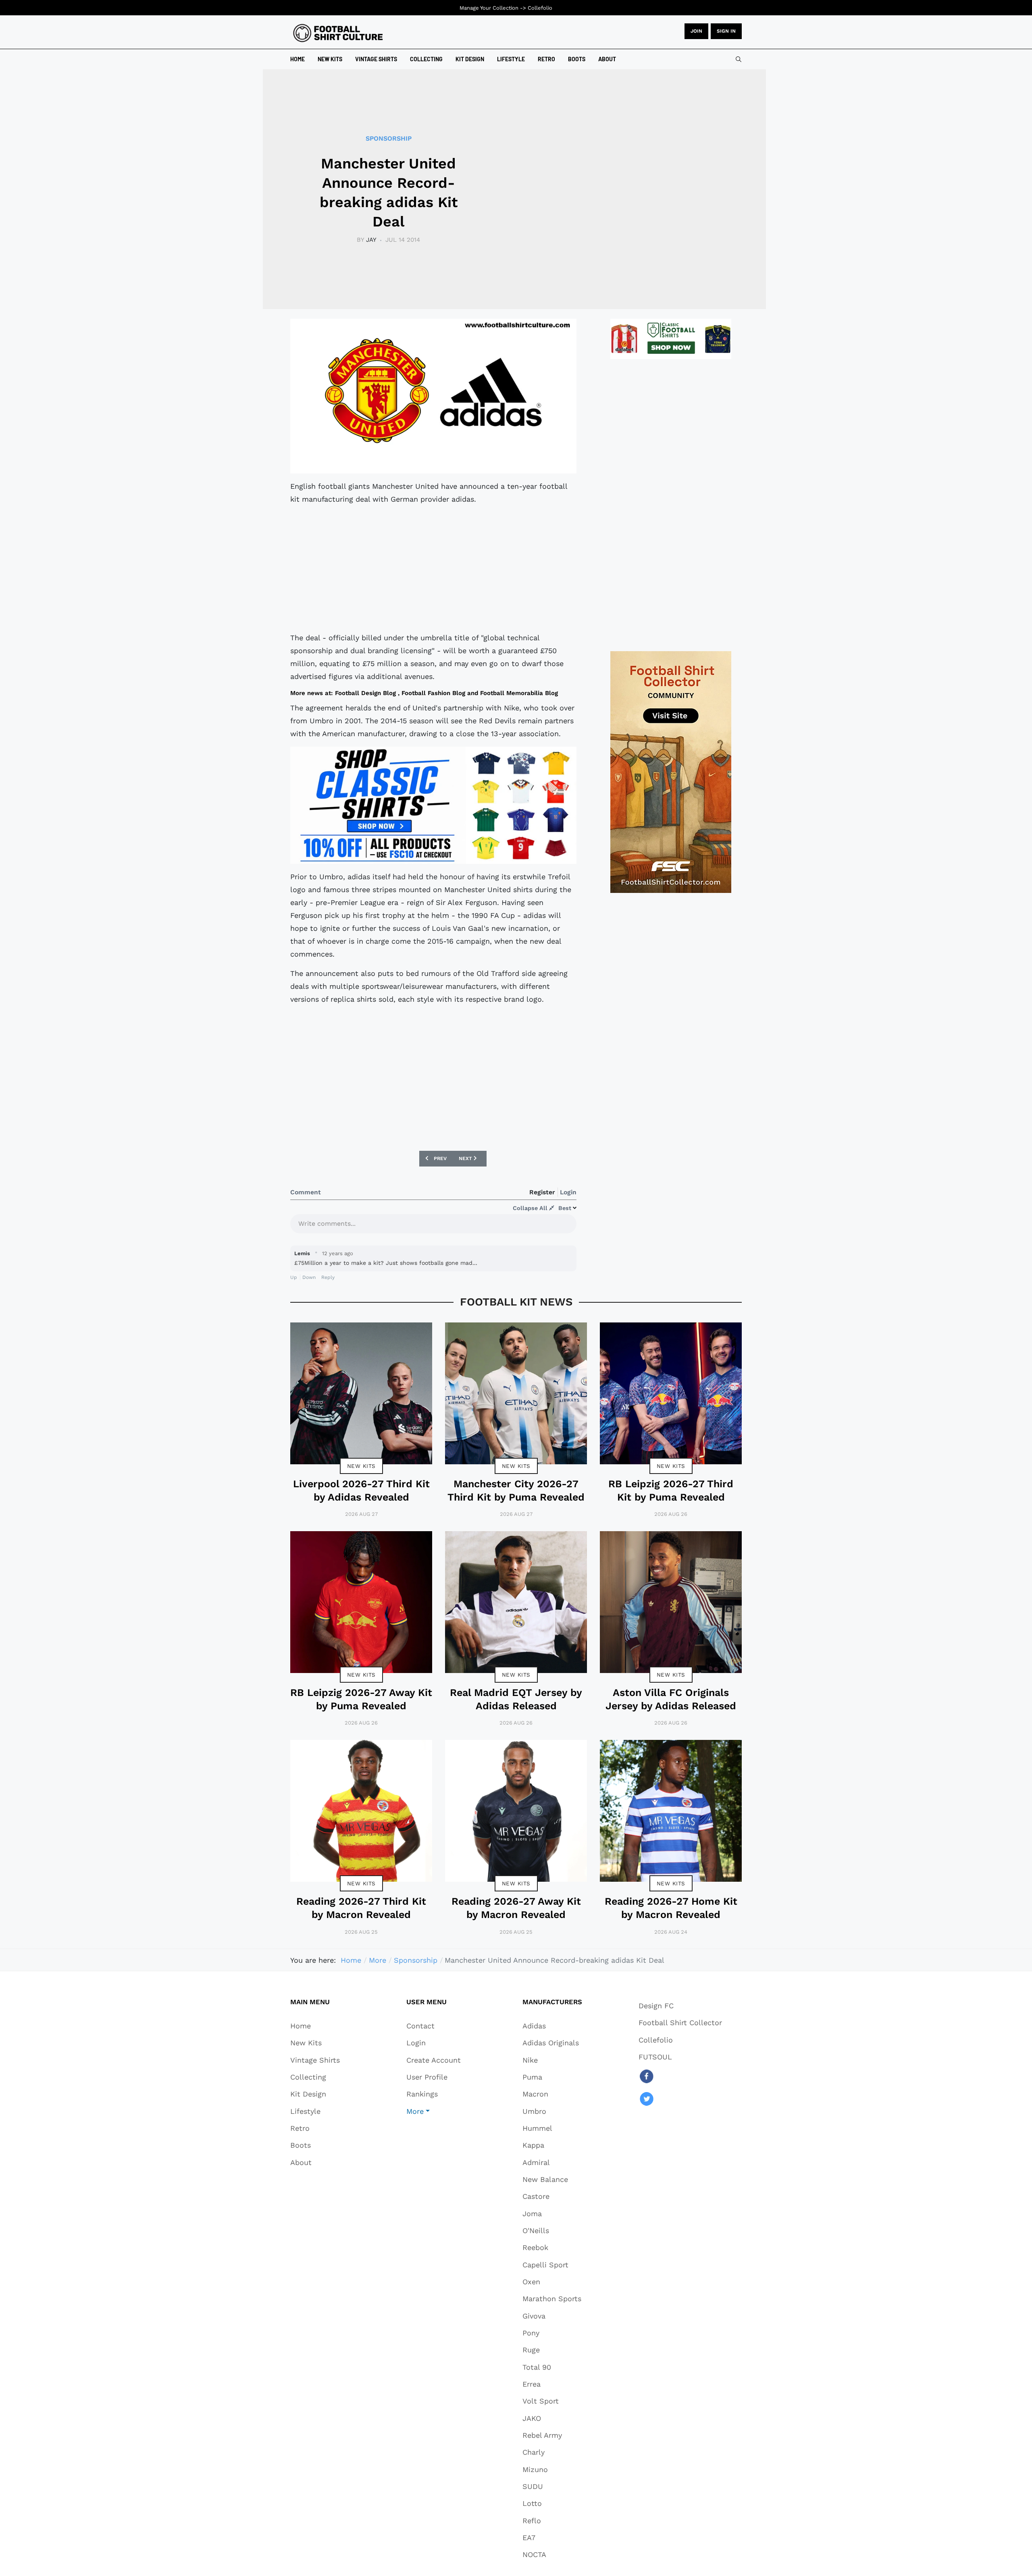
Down (309, 1277)
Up (294, 1277)
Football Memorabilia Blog (519, 693)
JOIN (696, 31)
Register (542, 1192)
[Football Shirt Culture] (338, 33)
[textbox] (433, 1226)
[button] (434, 2111)
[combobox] (739, 59)
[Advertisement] (433, 569)
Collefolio (540, 8)
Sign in (726, 31)
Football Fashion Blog (433, 693)
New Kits (361, 1466)
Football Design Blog (365, 693)
